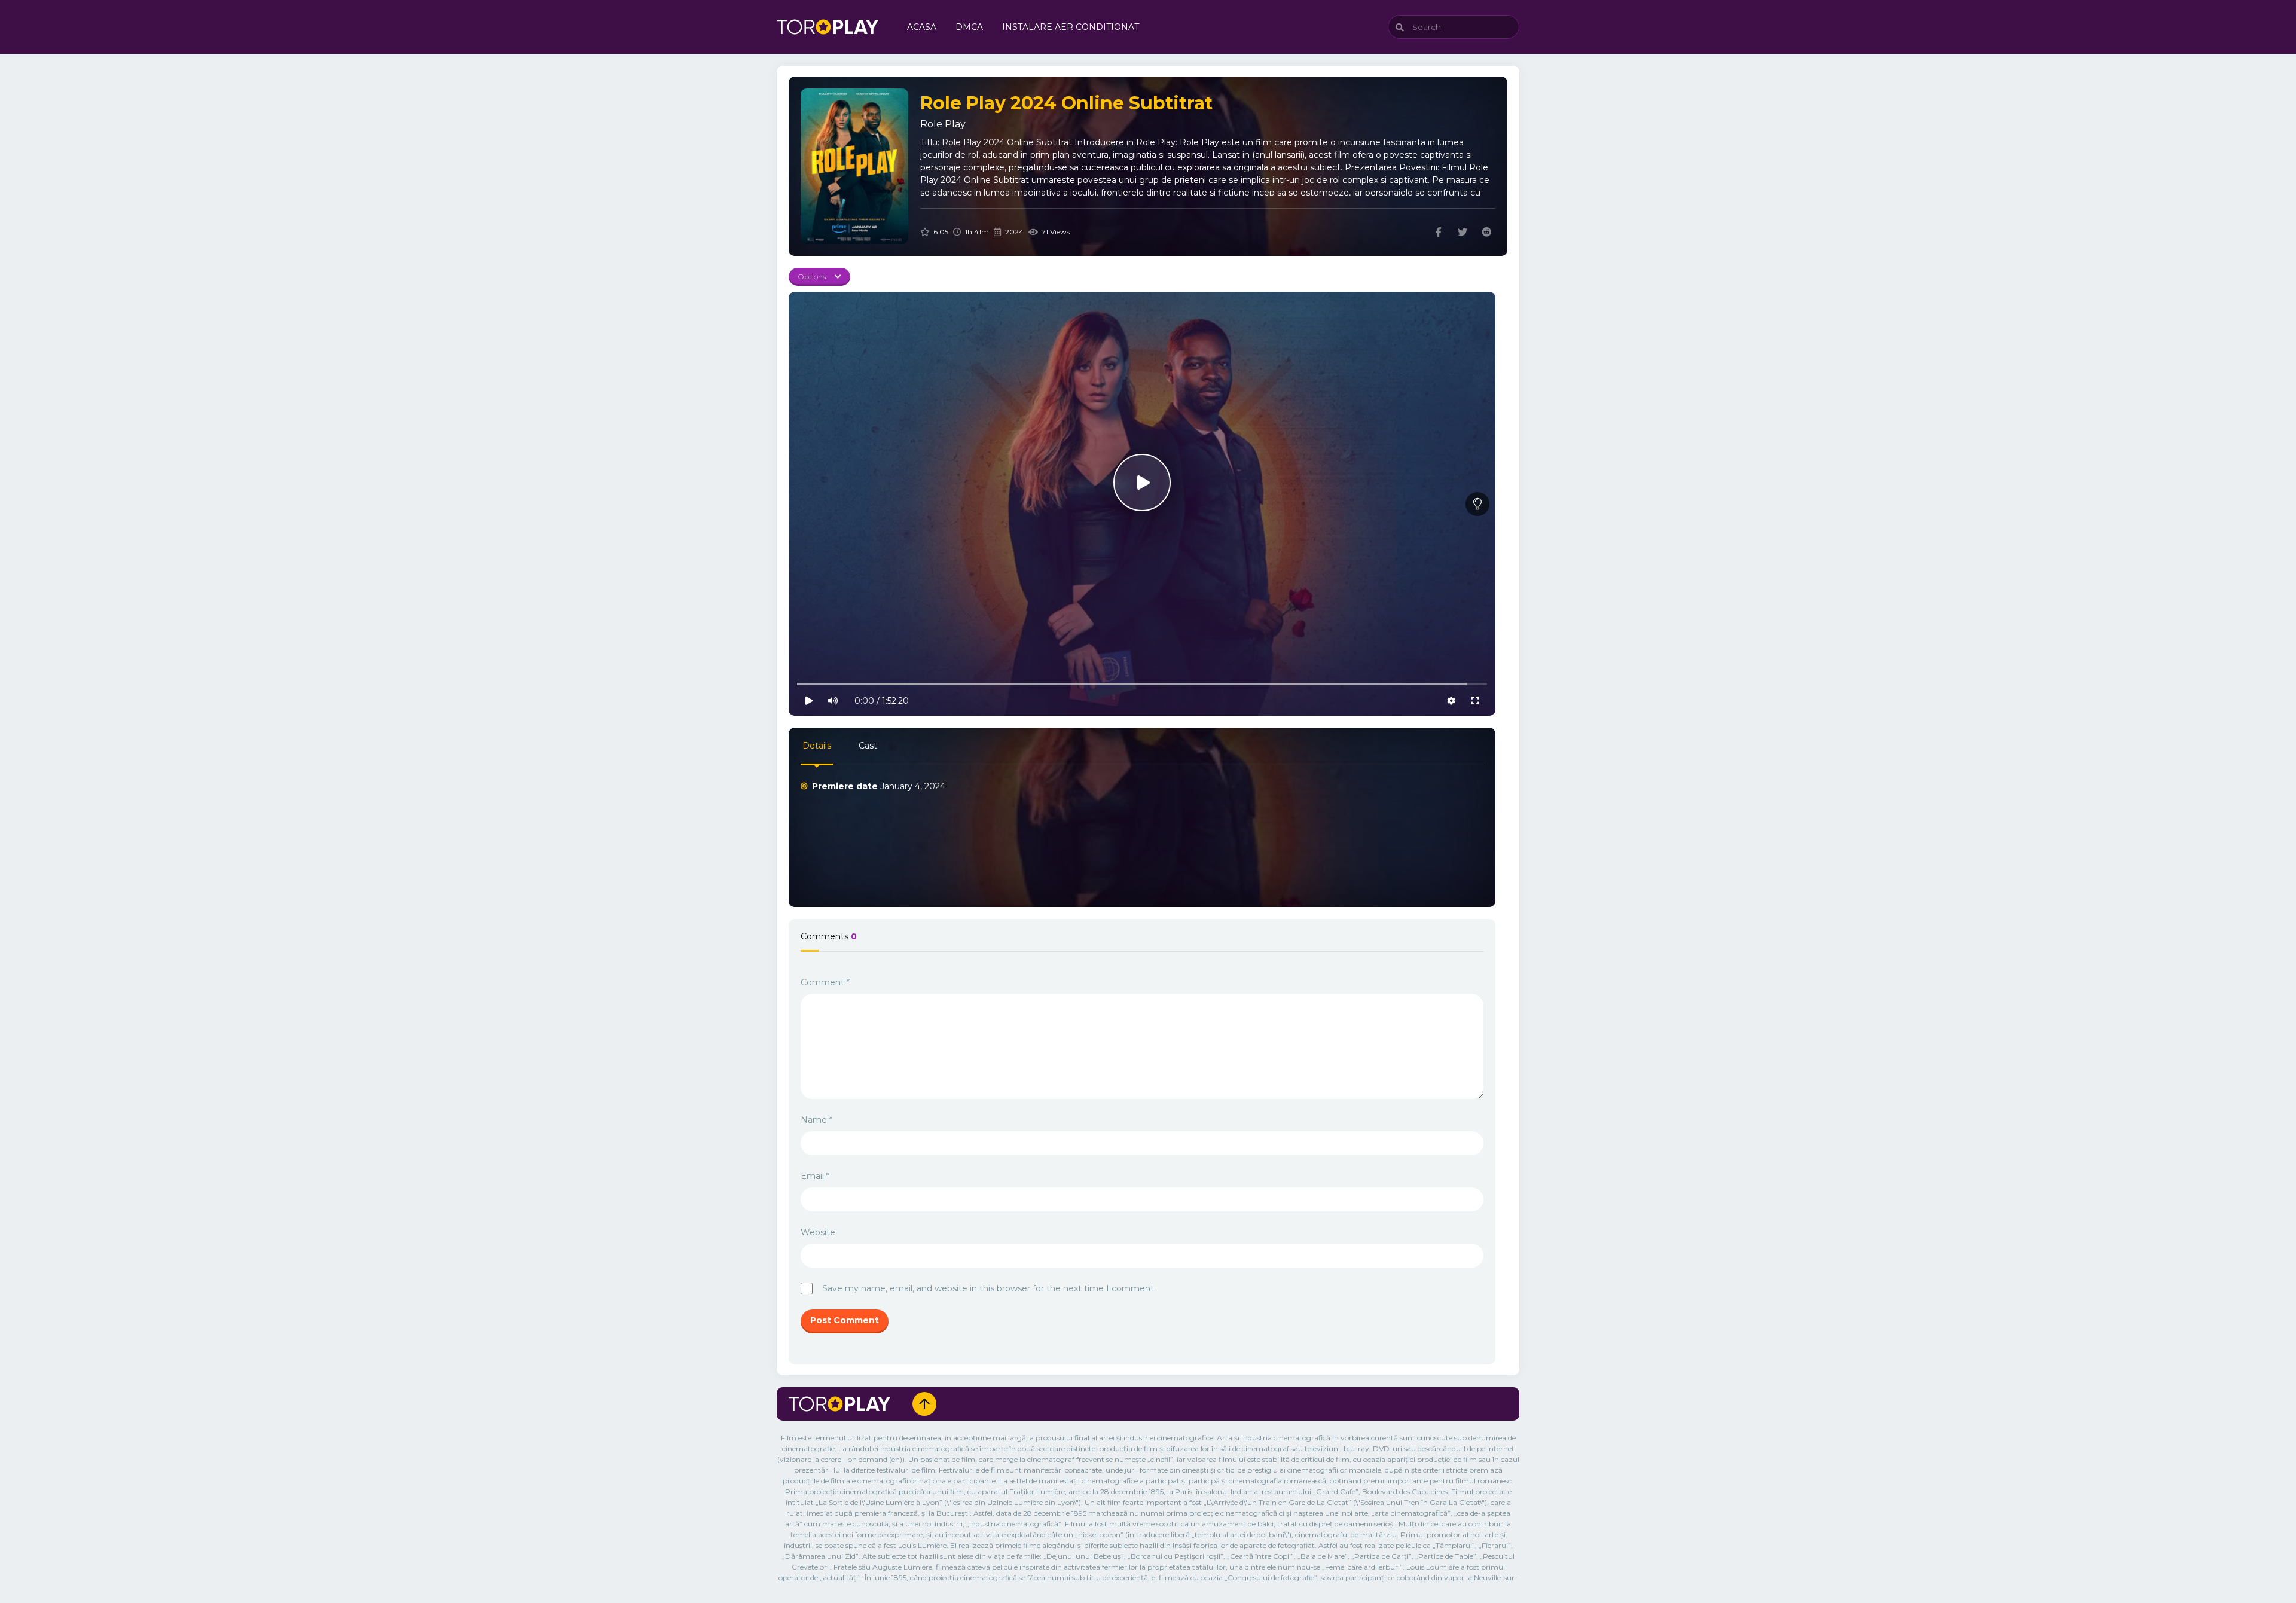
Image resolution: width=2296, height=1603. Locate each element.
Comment (825, 982)
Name (816, 1120)
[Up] (924, 1404)
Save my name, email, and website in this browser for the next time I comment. (989, 1288)
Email (815, 1176)
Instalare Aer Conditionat (1071, 27)
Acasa (922, 27)
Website (818, 1232)
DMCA (969, 27)
